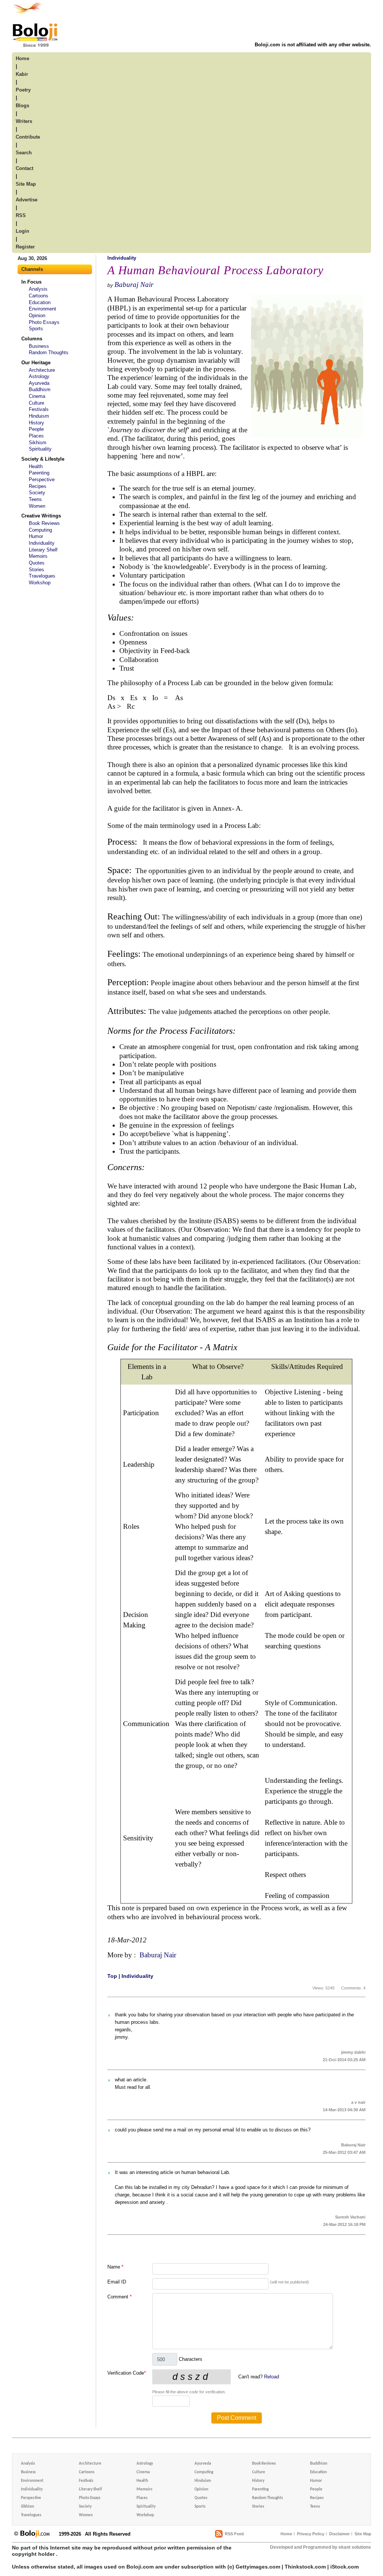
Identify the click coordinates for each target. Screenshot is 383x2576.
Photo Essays (44, 322)
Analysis (38, 289)
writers (24, 121)
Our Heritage (36, 363)
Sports (36, 329)
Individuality (42, 543)
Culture (36, 403)
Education (40, 302)
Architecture (42, 370)
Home (286, 2534)
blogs (22, 106)
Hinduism (39, 416)
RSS (21, 215)
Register (25, 247)
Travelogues (42, 576)
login (22, 231)
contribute (28, 137)
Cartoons (39, 296)
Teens (35, 499)
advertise (27, 200)
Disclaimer (339, 2534)
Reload (272, 2377)
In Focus (31, 282)
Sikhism (38, 443)
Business (39, 346)
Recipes (38, 486)
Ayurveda (39, 383)
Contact (24, 168)
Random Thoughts (49, 352)
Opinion (37, 316)
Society (37, 493)
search (24, 153)
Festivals (39, 409)
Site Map (363, 2534)
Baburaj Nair (134, 284)
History (36, 423)
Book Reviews (44, 523)
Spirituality (40, 449)
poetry (23, 90)
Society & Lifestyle (43, 459)
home (22, 58)
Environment (42, 309)
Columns (32, 339)
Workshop (40, 583)
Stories (36, 570)
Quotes (37, 563)
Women (37, 506)
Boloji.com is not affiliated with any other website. (313, 45)
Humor (36, 536)
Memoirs (38, 556)
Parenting (39, 473)
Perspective (42, 480)
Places (36, 436)
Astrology (39, 376)
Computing (40, 530)
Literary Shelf (43, 550)
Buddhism (40, 389)
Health (36, 466)
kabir (22, 74)
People (36, 429)
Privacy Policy (311, 2534)
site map (26, 184)
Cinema (37, 396)
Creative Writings (41, 516)
